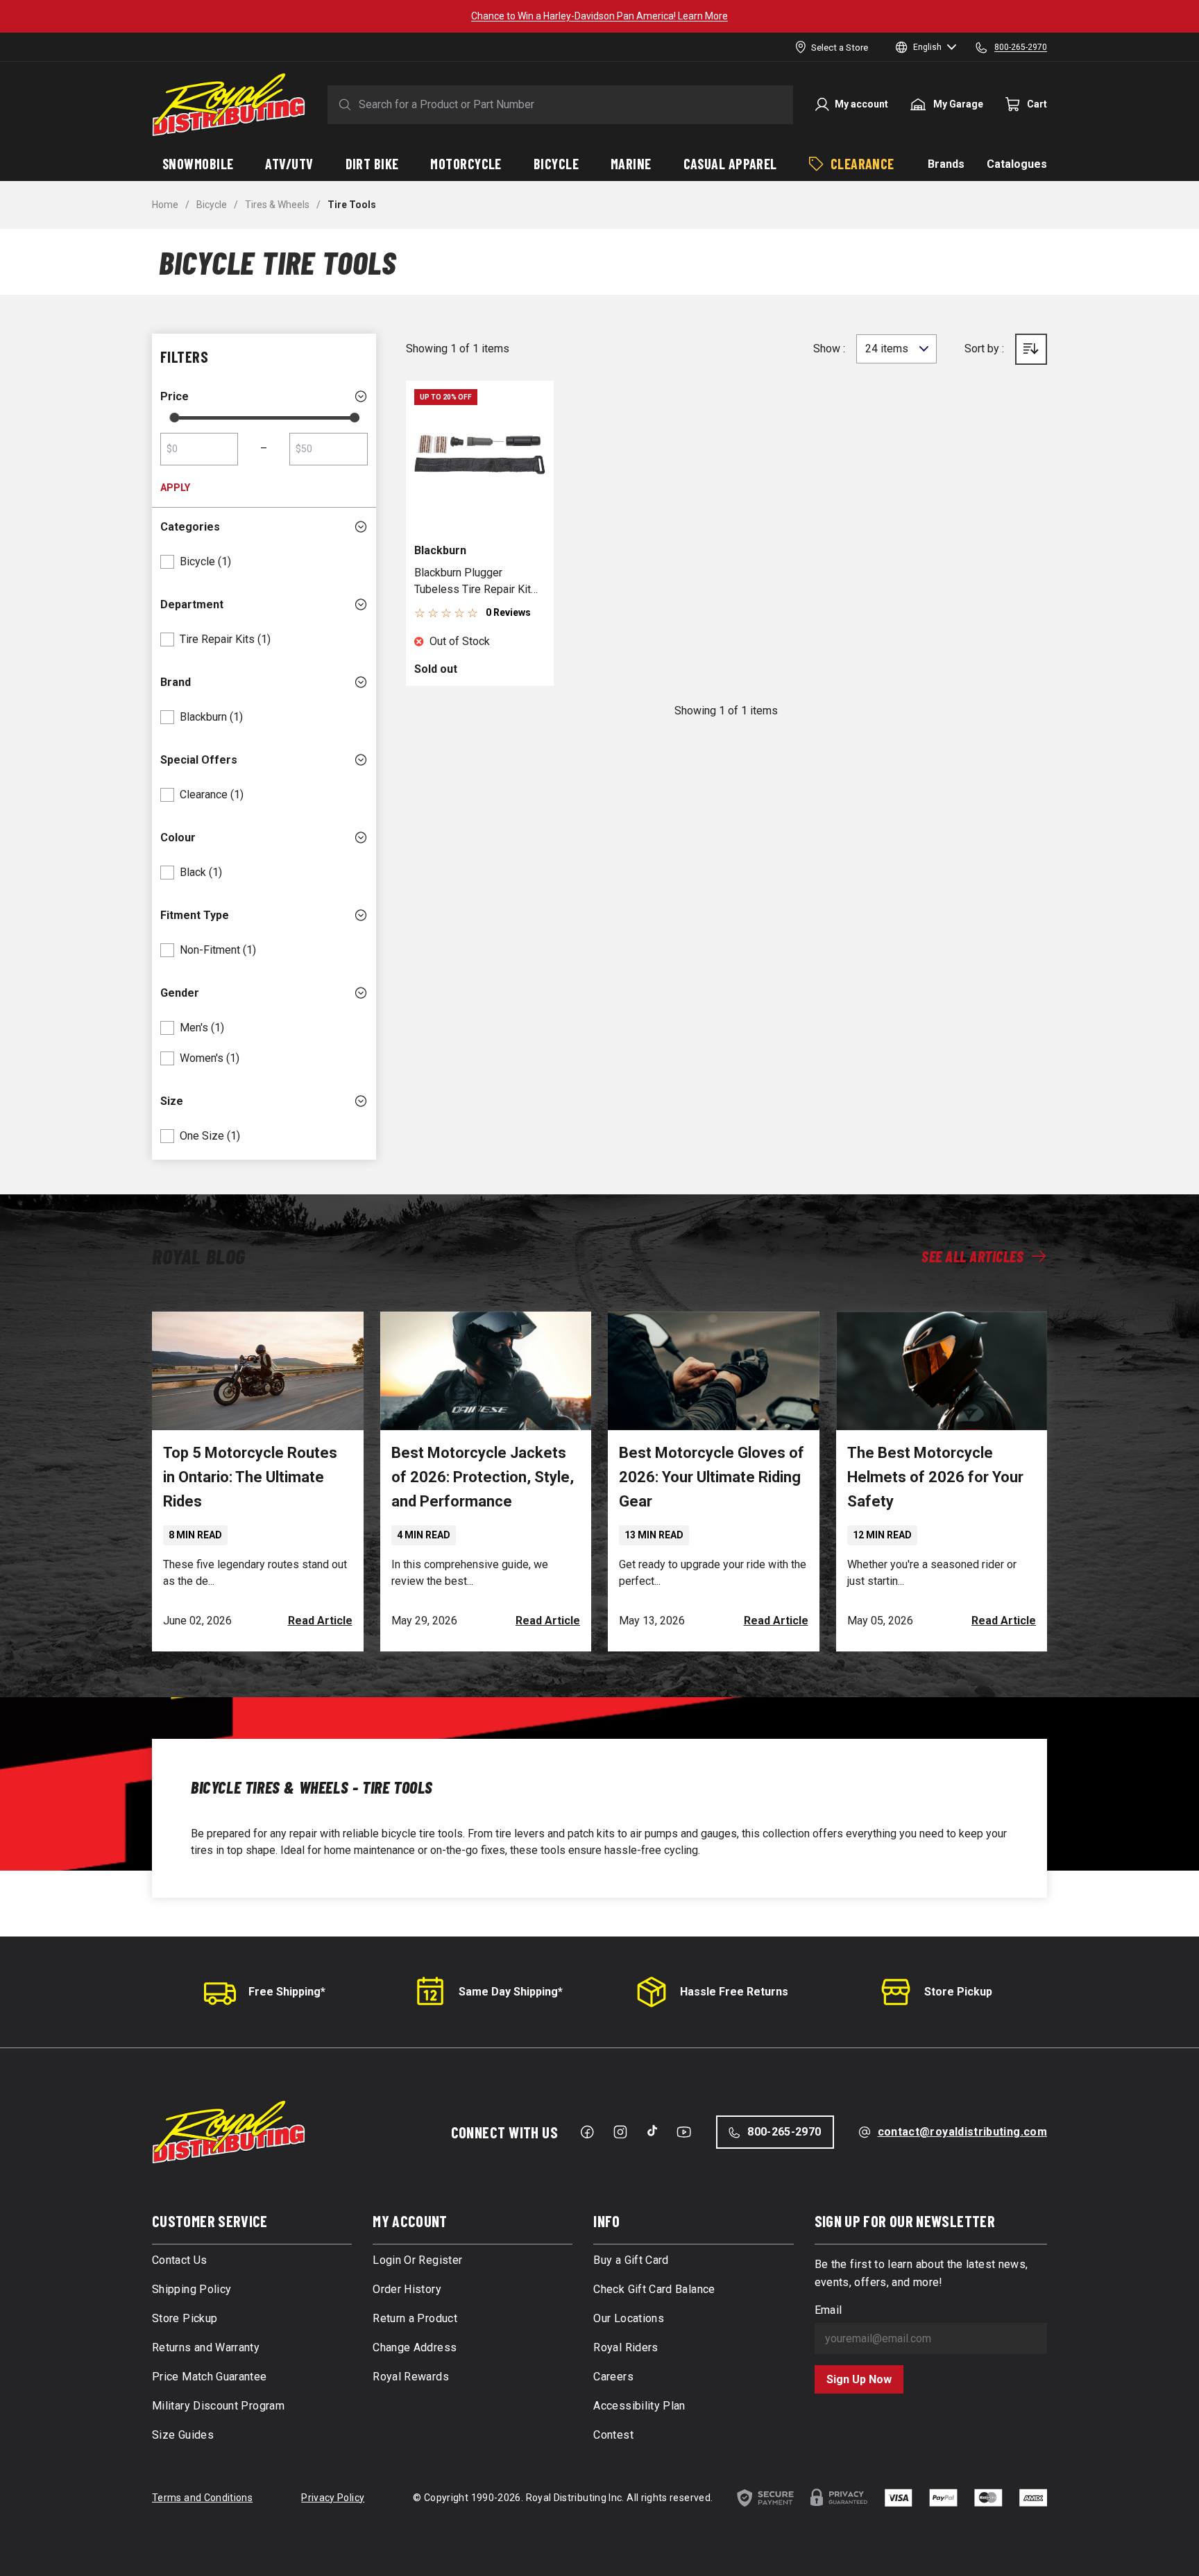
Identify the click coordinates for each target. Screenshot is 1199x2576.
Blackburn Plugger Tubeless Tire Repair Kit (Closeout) (473, 582)
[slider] (174, 418)
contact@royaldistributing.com (962, 2132)
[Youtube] (684, 2132)
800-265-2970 (784, 2132)
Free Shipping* (287, 1992)
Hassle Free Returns (734, 1992)
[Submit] (342, 105)
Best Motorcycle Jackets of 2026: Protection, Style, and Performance (483, 1477)
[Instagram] (620, 2132)
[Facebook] (587, 2132)
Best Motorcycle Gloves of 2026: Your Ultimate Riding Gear (712, 1477)
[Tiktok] (652, 2131)
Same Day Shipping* (511, 1992)
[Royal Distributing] (229, 105)
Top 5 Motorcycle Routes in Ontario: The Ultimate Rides (250, 1477)
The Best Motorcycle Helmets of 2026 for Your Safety (935, 1477)
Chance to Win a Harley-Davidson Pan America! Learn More (599, 16)
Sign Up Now (859, 2379)
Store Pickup (958, 1992)
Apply (175, 488)
